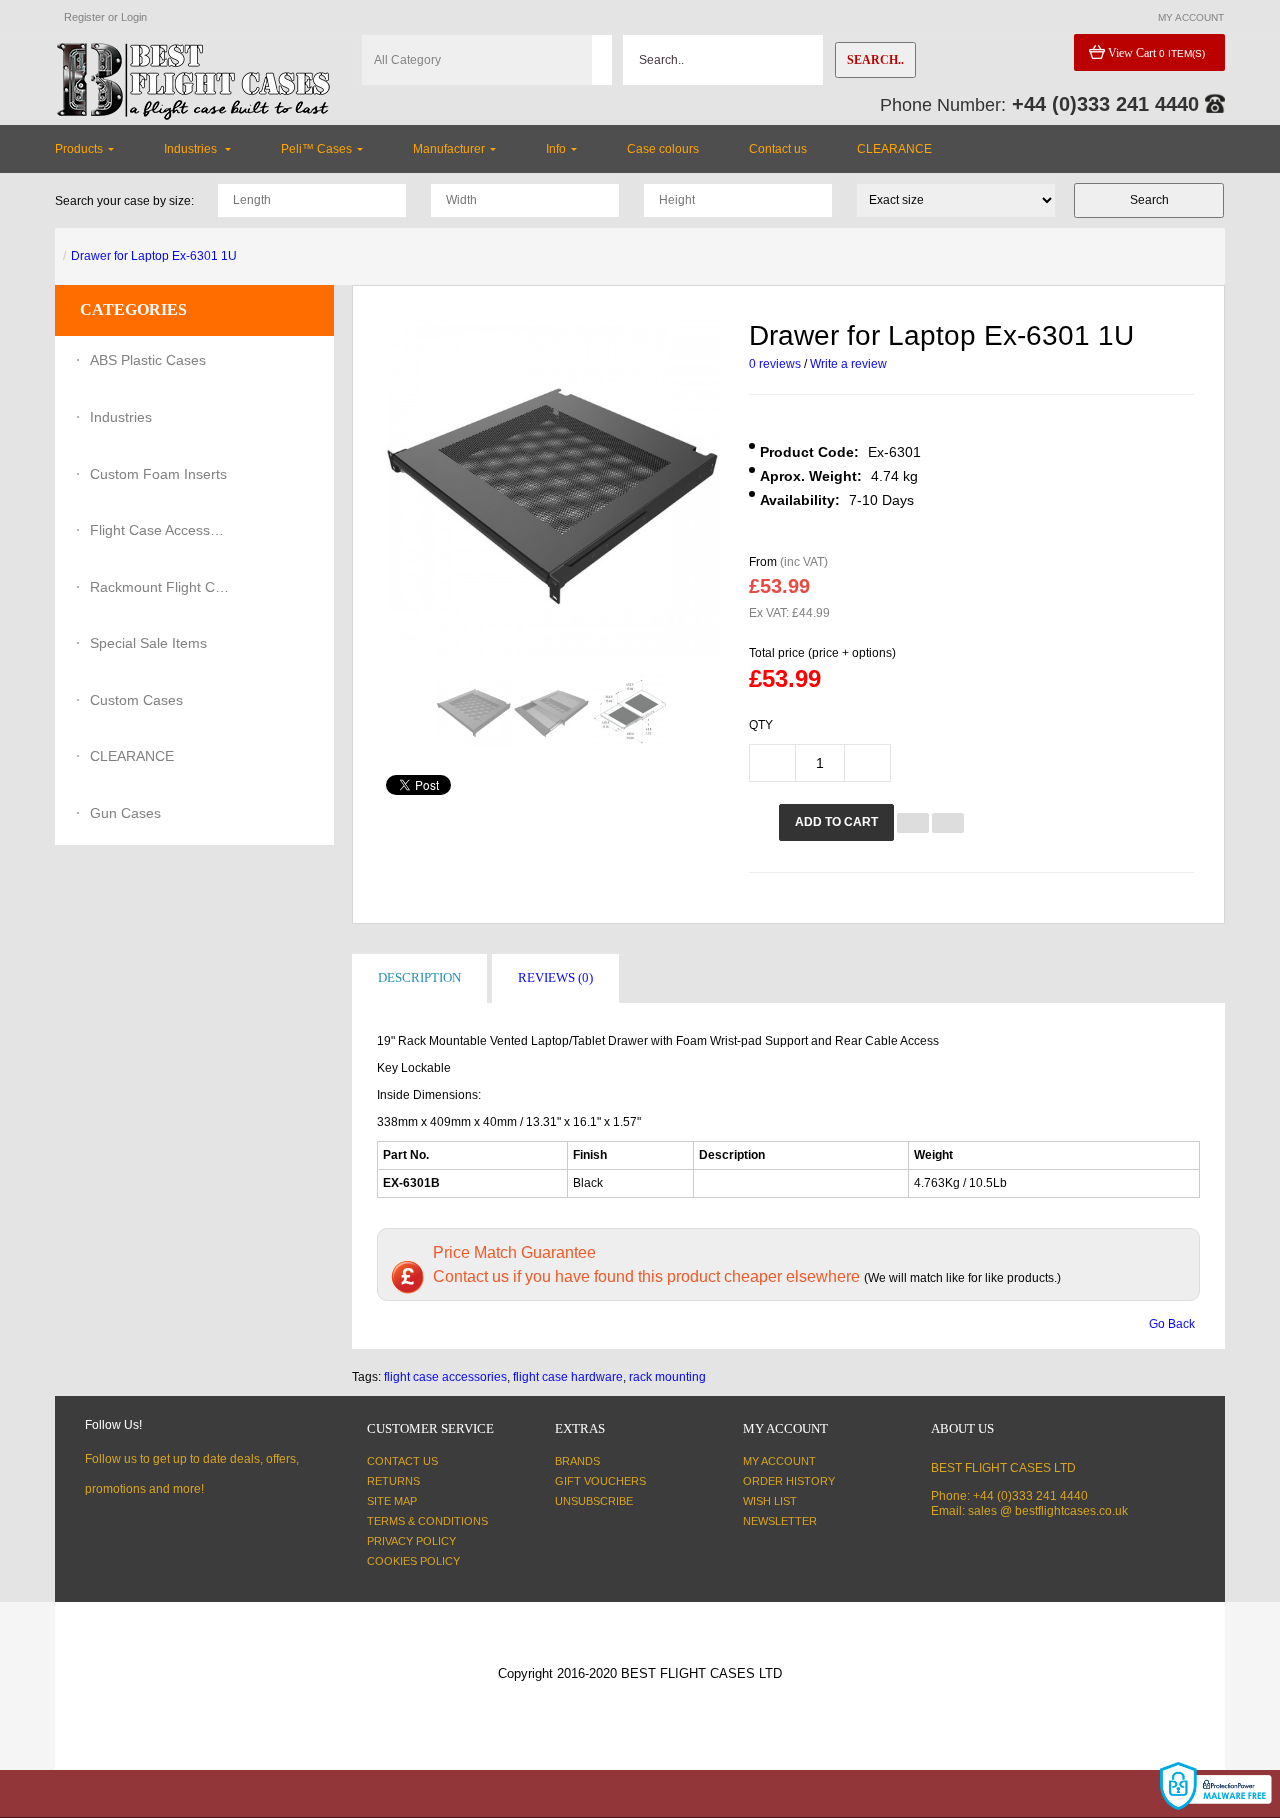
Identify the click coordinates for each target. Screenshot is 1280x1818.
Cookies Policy (413, 1561)
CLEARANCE (132, 756)
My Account (779, 1461)
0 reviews (775, 364)
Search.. (875, 60)
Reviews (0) (555, 977)
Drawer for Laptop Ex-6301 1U (154, 256)
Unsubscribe (594, 1501)
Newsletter (780, 1521)
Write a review (848, 364)
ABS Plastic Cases (148, 360)
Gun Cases (125, 813)
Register (84, 17)
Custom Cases (136, 700)
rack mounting (667, 1377)
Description (419, 977)
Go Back (1172, 1324)
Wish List (770, 1501)
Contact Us (402, 1461)
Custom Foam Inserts (158, 474)
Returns (393, 1481)
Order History (789, 1481)
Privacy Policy (411, 1541)
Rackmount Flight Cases (160, 587)
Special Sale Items (148, 643)
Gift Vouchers (600, 1481)
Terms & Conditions (427, 1521)
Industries (121, 417)
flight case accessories (445, 1377)
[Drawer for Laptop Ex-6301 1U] (473, 711)
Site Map (392, 1501)
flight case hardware (568, 1377)
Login (134, 17)
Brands (577, 1461)
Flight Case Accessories (160, 530)
